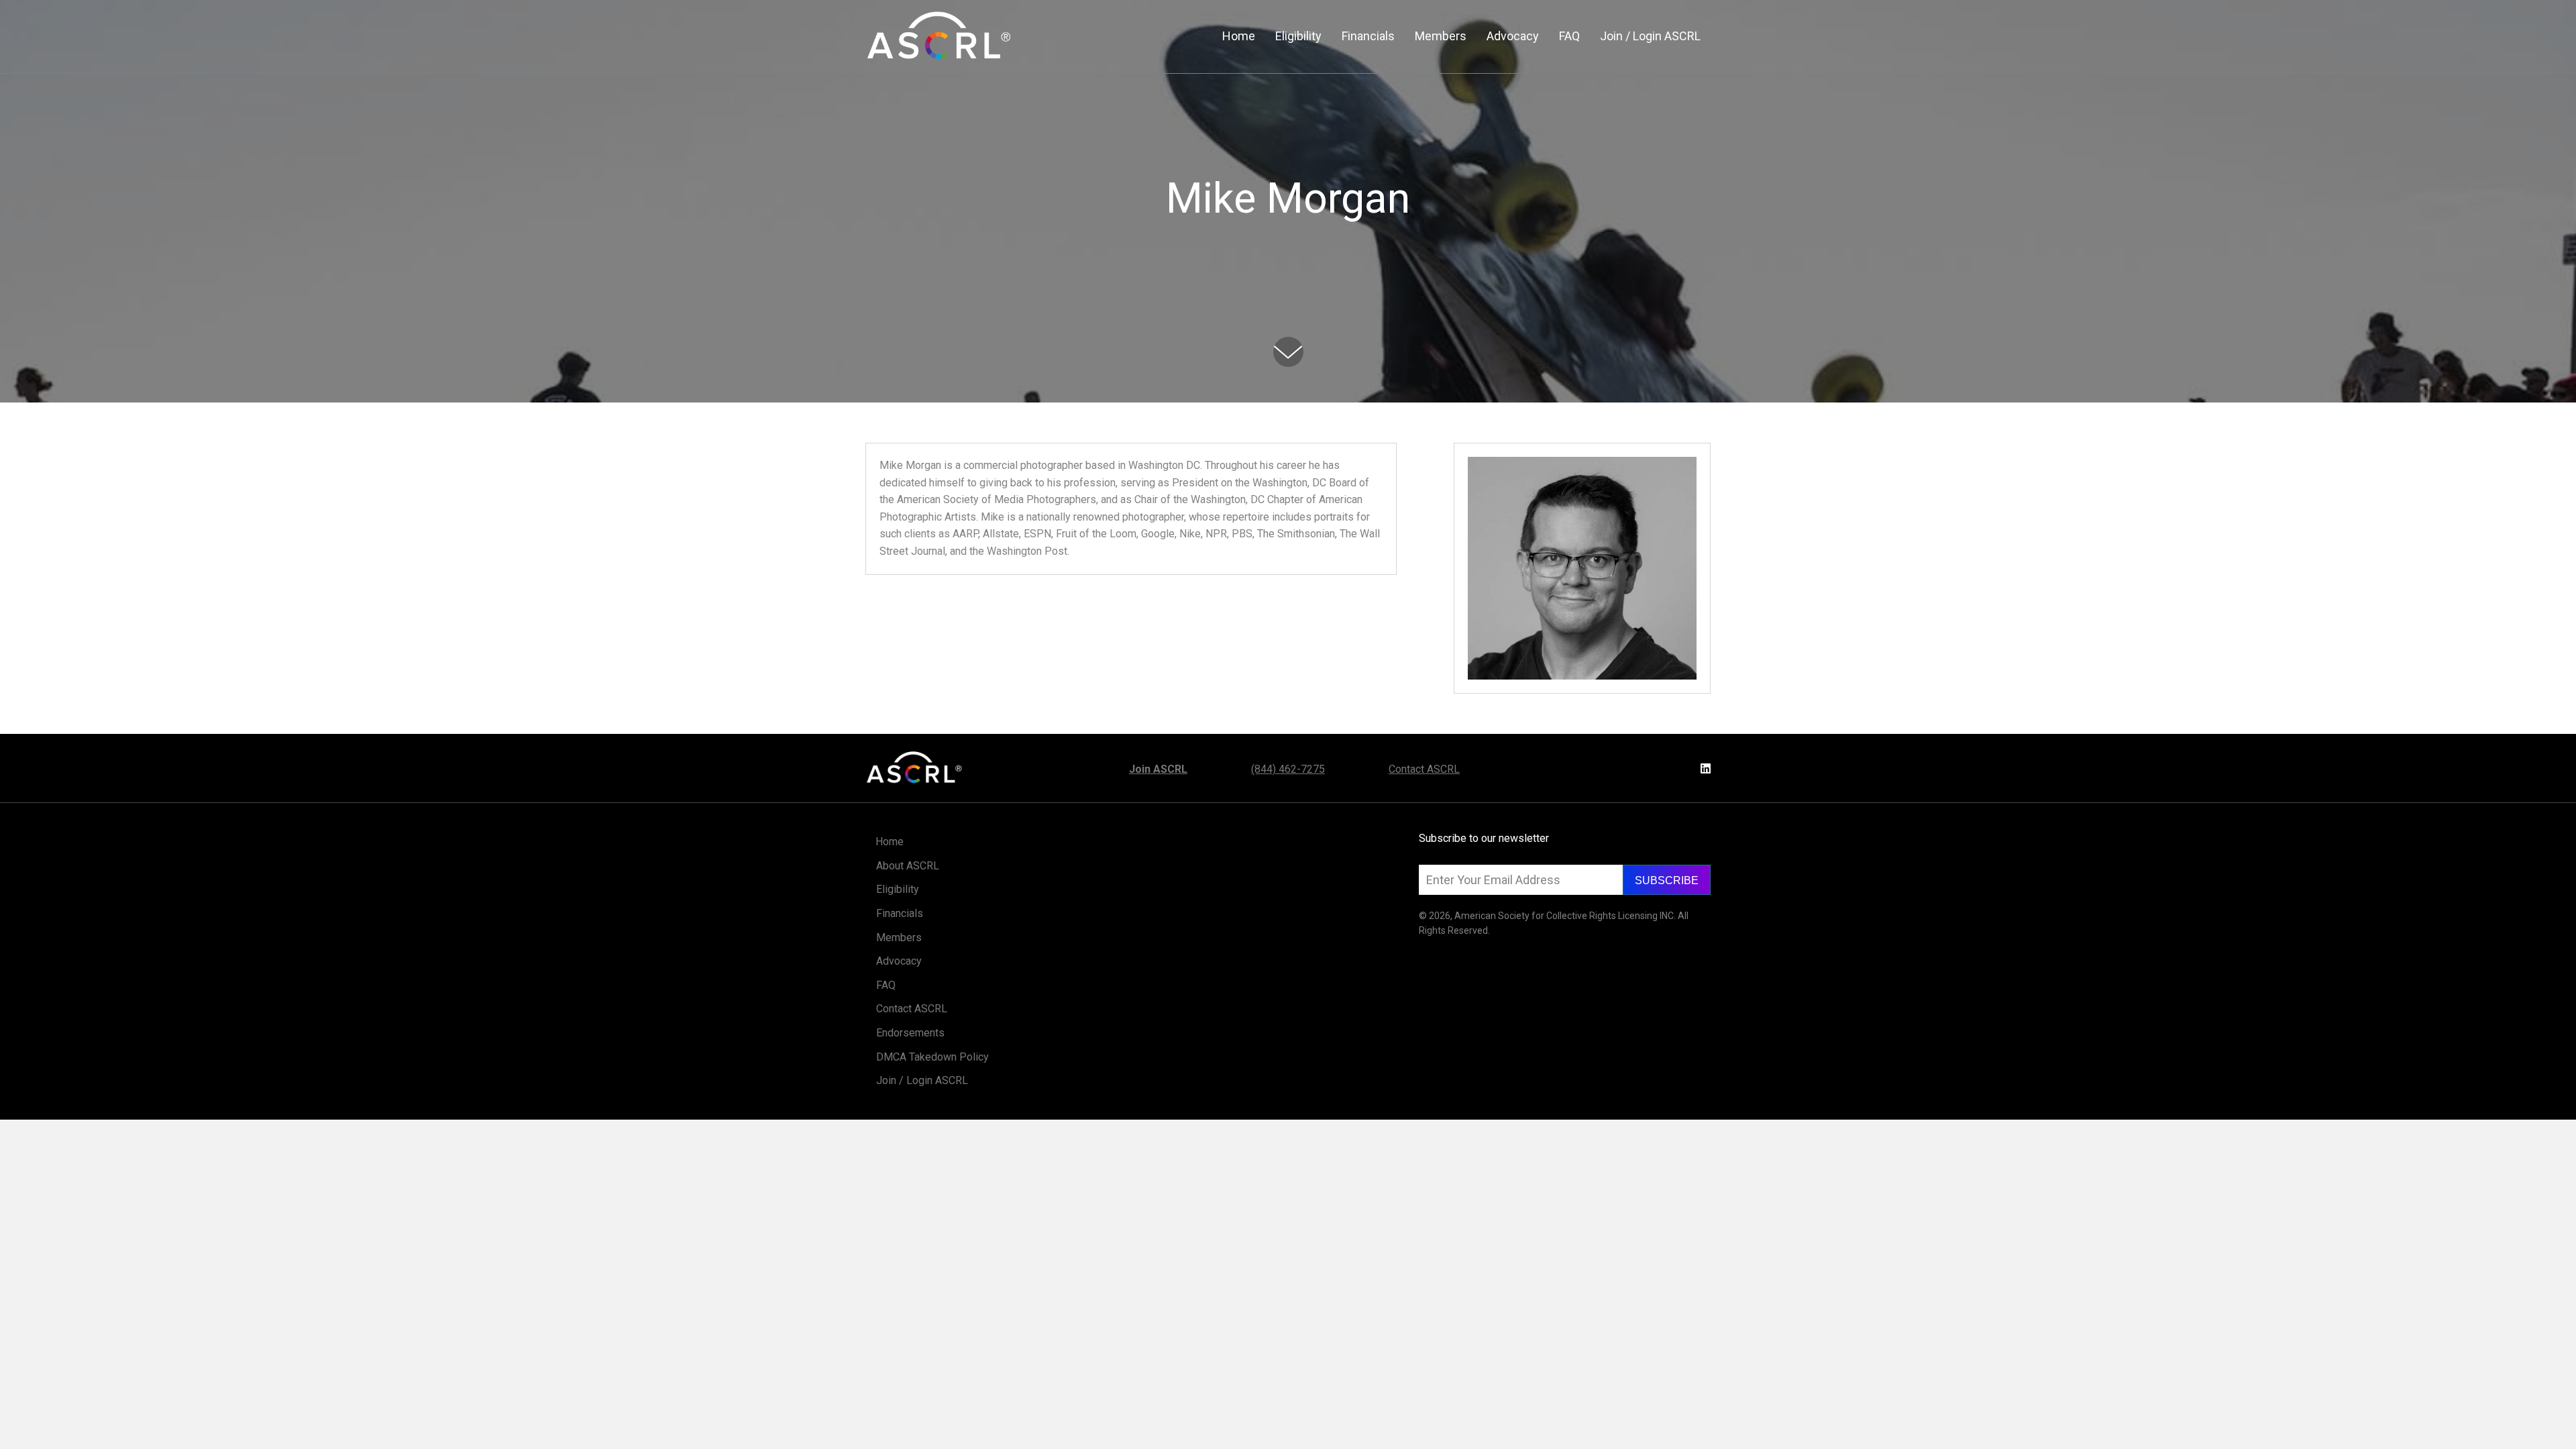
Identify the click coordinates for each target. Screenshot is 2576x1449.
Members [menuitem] (899, 937)
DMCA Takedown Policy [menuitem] (932, 1057)
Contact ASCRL (1424, 769)
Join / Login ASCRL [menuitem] (922, 1080)
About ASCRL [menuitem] (908, 866)
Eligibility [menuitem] (898, 889)
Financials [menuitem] (900, 913)
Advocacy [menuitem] (899, 961)
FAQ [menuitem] (886, 985)
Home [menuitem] (890, 842)
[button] (1667, 880)
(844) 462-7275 (1288, 769)
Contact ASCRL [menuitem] (912, 1009)
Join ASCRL (1158, 769)
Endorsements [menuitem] (910, 1033)
